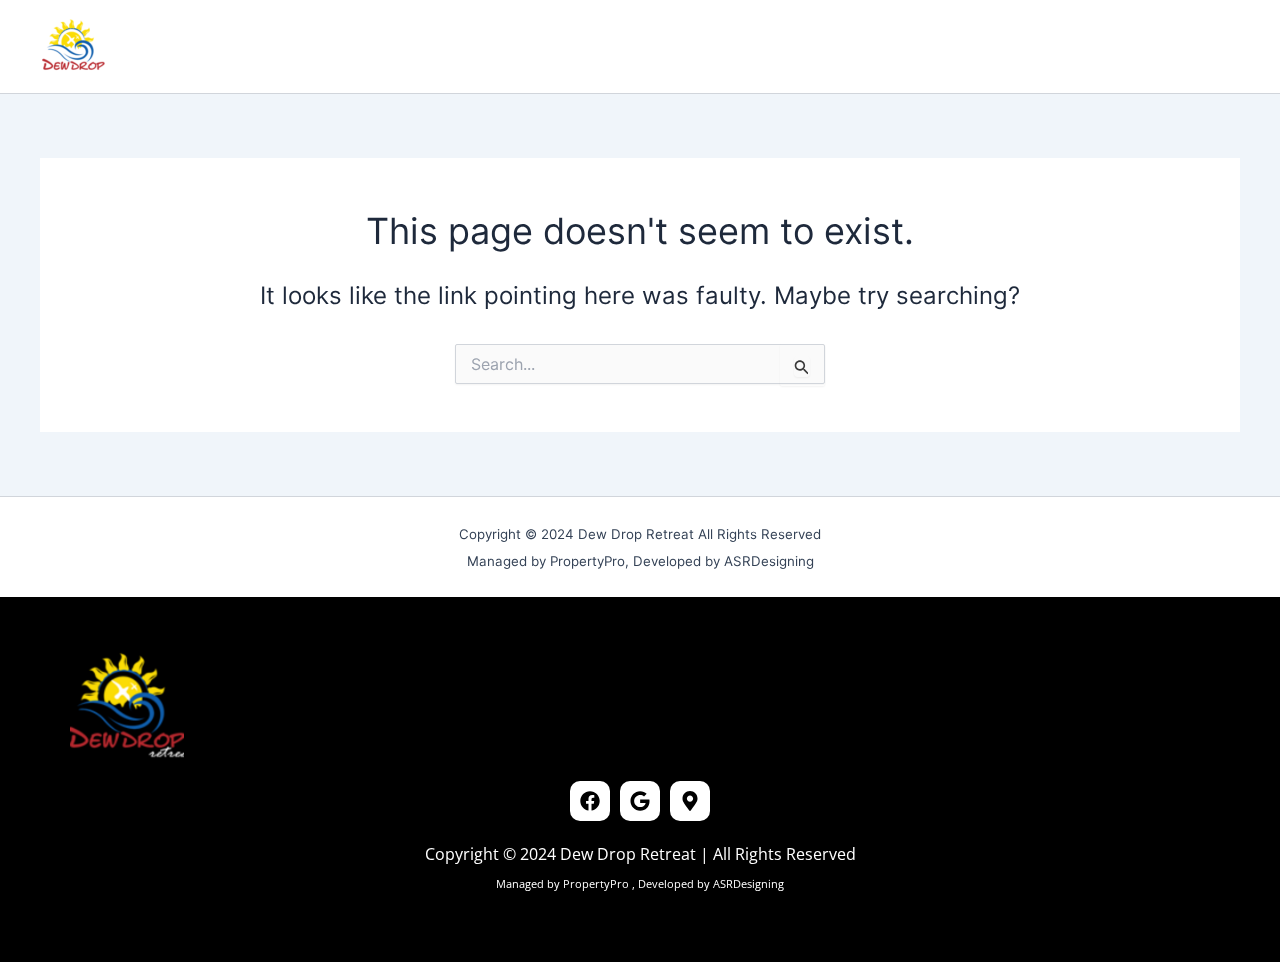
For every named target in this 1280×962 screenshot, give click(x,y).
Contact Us (585, 46)
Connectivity (464, 46)
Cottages (263, 46)
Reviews (356, 46)
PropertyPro (597, 883)
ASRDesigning (747, 883)
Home (179, 46)
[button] (1097, 47)
